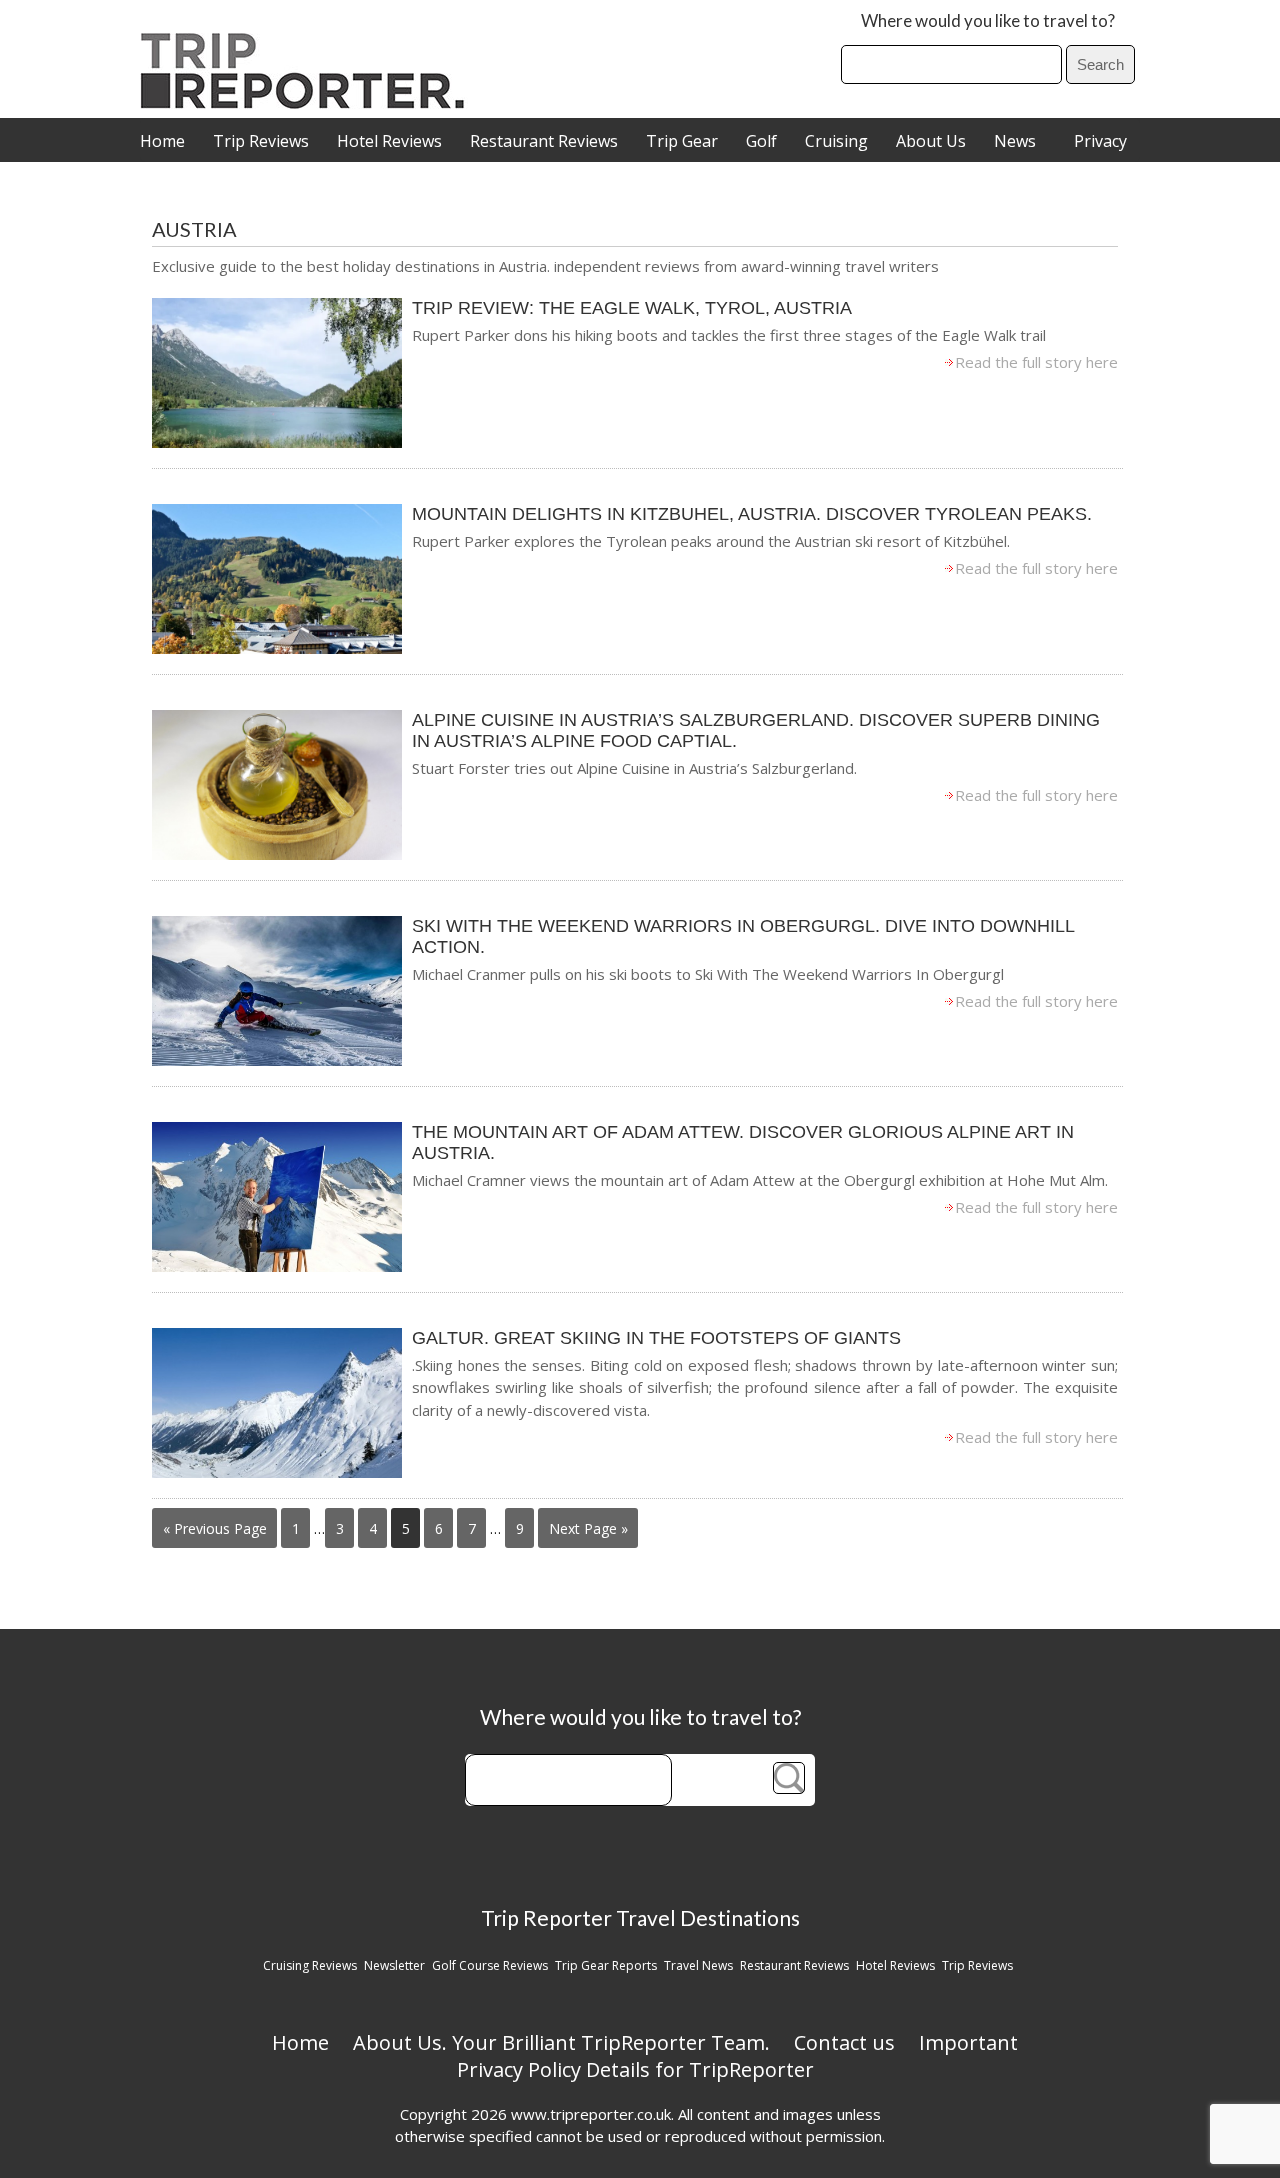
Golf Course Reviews (490, 1965)
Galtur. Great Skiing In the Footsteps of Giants (656, 1338)
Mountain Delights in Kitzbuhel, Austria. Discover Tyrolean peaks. (752, 514)
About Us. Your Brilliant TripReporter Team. (561, 2042)
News (1015, 141)
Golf (761, 141)
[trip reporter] (309, 103)
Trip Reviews (261, 141)
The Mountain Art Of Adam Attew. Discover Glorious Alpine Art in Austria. (743, 1142)
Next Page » (588, 1528)
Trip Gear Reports (606, 1965)
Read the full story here (1036, 362)
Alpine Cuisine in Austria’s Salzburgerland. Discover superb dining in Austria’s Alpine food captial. (756, 730)
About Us (931, 141)
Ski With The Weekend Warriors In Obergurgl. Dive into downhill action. (743, 936)
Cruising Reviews (310, 1965)
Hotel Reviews (389, 141)
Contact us (844, 2042)
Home (162, 141)
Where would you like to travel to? (988, 20)
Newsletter (394, 1965)
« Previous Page (215, 1528)
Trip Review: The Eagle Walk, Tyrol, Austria (632, 308)
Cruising (836, 141)
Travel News (698, 1965)
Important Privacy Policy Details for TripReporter (738, 2056)
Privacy (1100, 141)
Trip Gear (682, 141)
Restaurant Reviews (544, 141)
